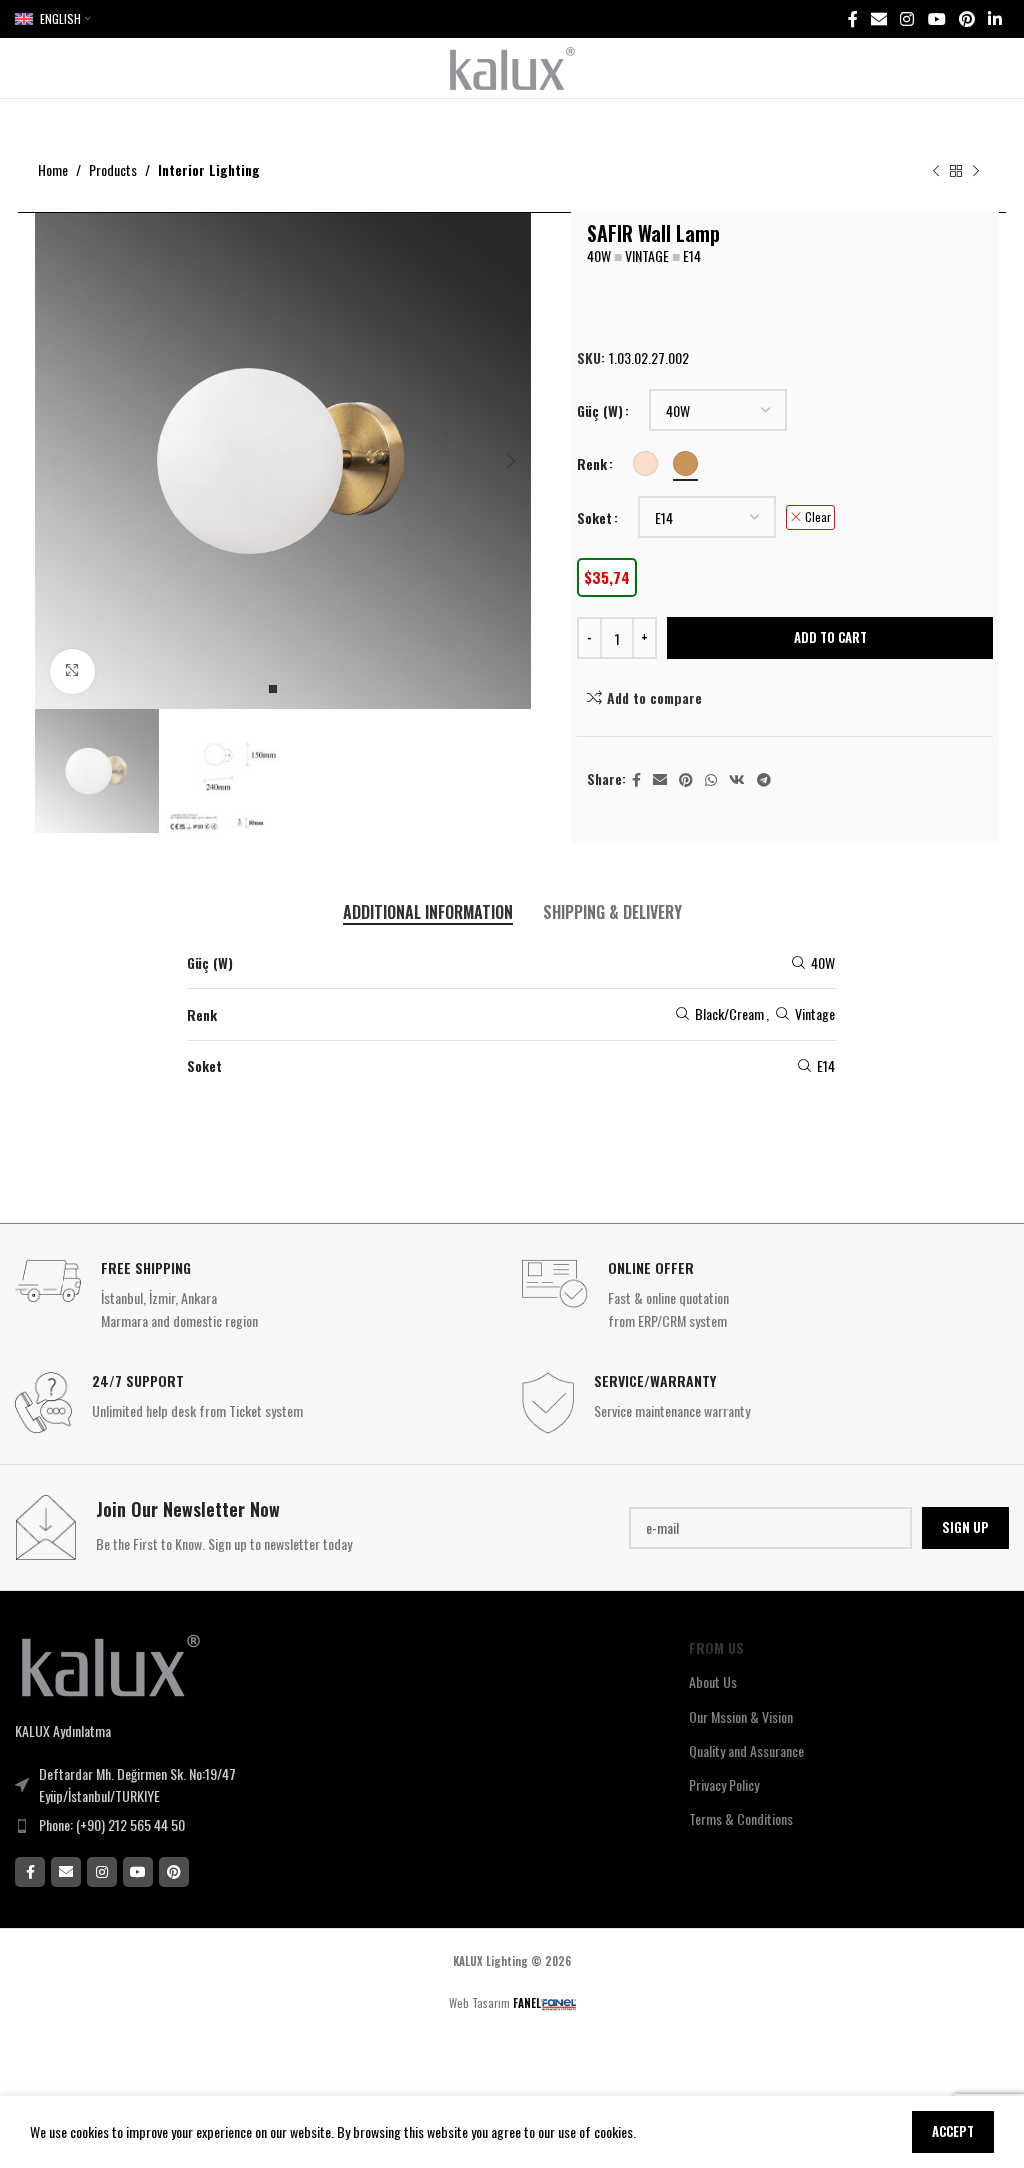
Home (53, 169)
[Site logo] (512, 65)
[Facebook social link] (852, 18)
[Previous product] (936, 172)
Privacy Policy (724, 1784)
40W (823, 962)
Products (113, 169)
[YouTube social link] (936, 18)
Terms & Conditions (741, 1818)
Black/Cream (729, 1013)
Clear (818, 516)
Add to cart (830, 637)
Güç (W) (600, 410)
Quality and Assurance (746, 1750)
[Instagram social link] (907, 18)
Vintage (815, 1013)
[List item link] (220, 1825)
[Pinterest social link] (966, 18)
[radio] (645, 463)
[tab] (428, 912)
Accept (953, 2131)
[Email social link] (878, 18)
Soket (594, 517)
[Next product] (976, 172)
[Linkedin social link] (995, 18)
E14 (826, 1065)
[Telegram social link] (764, 780)
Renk (592, 463)
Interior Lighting (209, 169)
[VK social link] (737, 780)
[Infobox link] (258, 1295)
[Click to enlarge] (72, 671)
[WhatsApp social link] (711, 780)
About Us (713, 1681)
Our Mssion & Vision (741, 1716)
